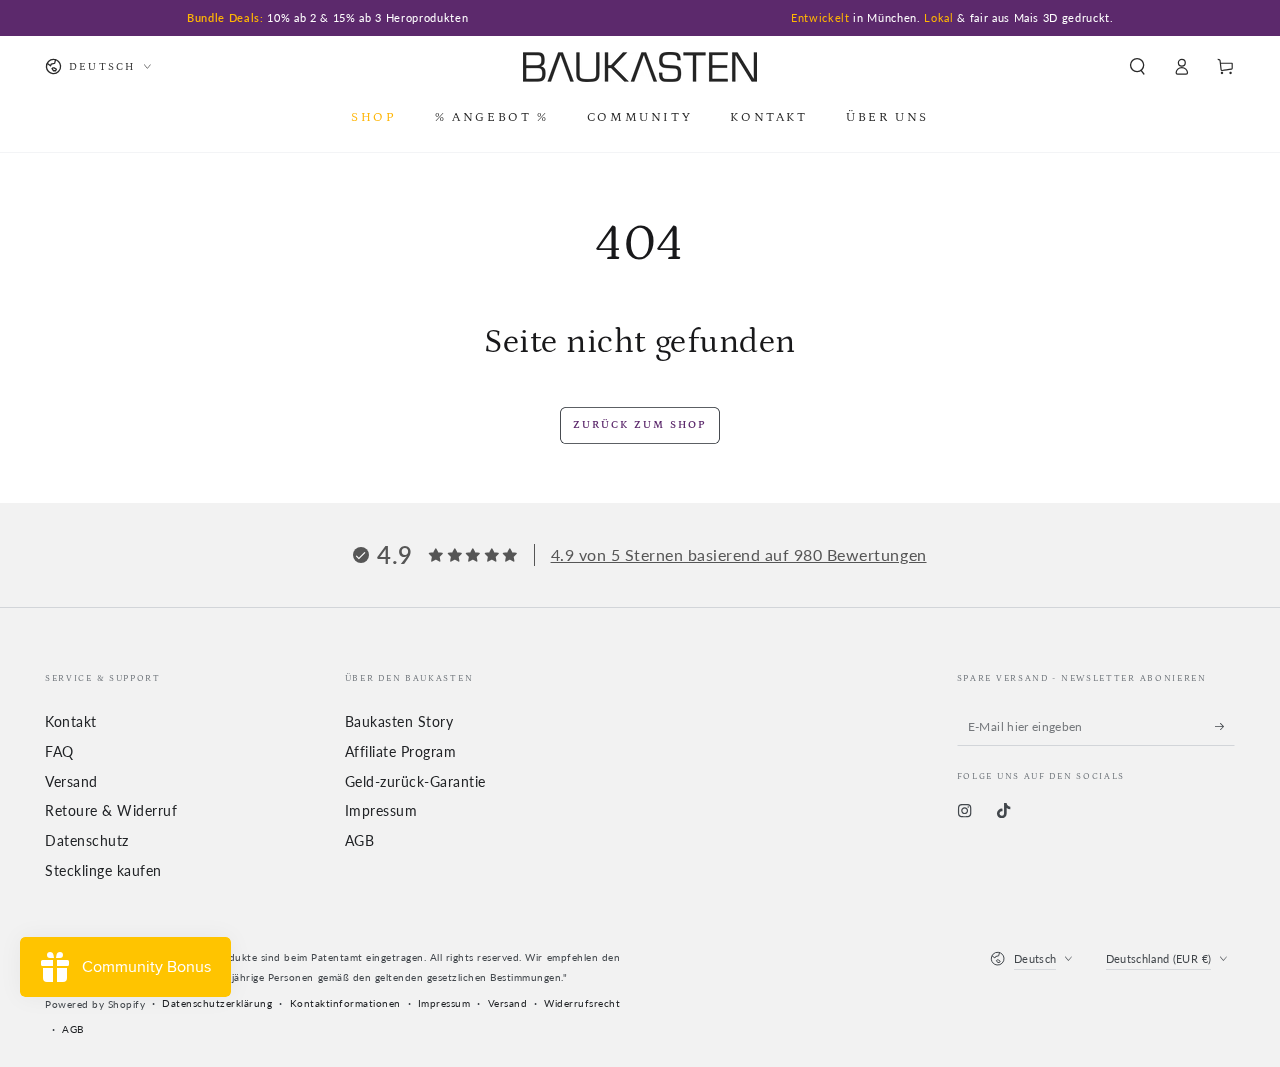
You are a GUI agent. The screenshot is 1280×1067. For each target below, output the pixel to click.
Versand (71, 782)
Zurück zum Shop (640, 425)
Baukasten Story (399, 722)
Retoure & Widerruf (111, 811)
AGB (360, 841)
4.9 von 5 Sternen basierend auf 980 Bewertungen (739, 554)
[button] (1137, 66)
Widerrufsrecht (582, 1003)
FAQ (59, 752)
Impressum (381, 811)
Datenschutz (87, 841)
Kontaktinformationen (345, 1003)
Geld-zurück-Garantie (415, 782)
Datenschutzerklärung (217, 1003)
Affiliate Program (401, 752)
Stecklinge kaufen (103, 871)
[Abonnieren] (1225, 725)
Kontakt (71, 722)
